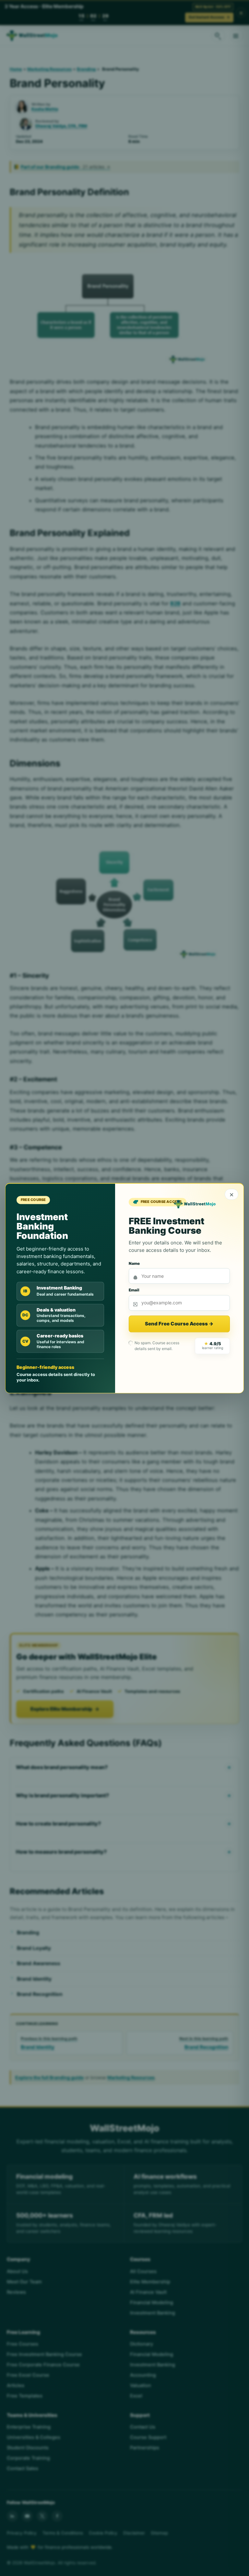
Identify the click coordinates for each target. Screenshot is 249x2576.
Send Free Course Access (179, 1324)
